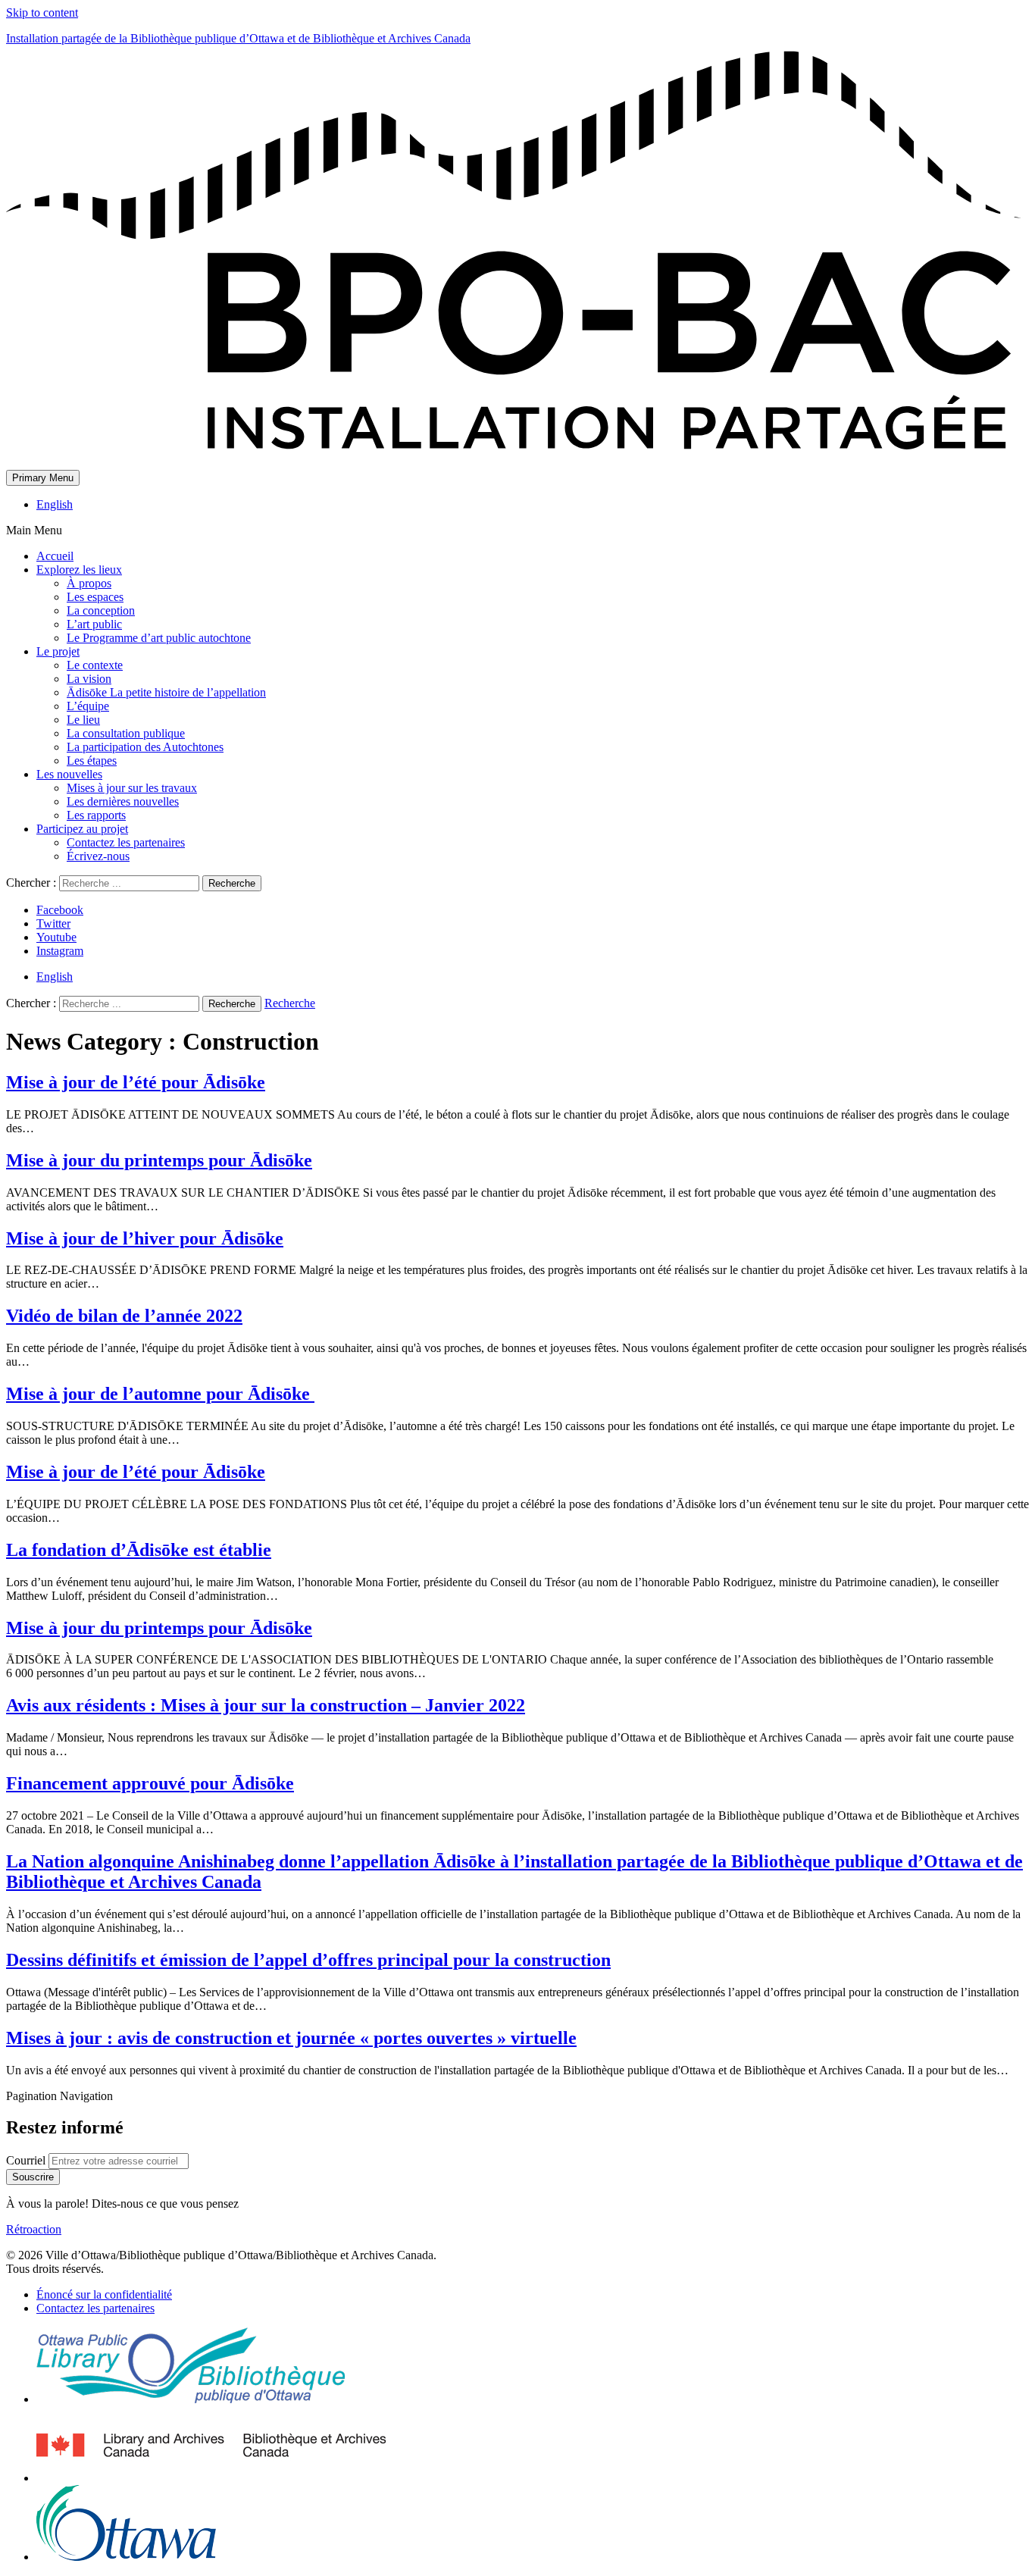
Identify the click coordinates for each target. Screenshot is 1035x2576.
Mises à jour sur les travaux (132, 788)
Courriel (27, 2160)
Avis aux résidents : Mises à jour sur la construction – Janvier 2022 (266, 1705)
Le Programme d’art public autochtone (159, 638)
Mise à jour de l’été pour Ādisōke (136, 1082)
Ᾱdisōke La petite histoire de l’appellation (166, 692)
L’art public (94, 624)
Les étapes (92, 761)
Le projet (58, 651)
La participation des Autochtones (145, 747)
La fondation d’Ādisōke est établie (139, 1550)
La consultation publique (126, 733)
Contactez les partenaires (126, 842)
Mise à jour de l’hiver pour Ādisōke (145, 1238)
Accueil (55, 556)
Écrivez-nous (98, 856)
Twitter (53, 923)
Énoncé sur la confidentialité (104, 2294)
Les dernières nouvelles (123, 801)
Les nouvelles (69, 774)
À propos (89, 583)
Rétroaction (34, 2229)
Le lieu (83, 720)
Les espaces (95, 597)
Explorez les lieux (79, 570)
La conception (101, 610)
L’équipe (88, 706)
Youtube (56, 937)
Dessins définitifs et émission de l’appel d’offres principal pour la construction (308, 1960)
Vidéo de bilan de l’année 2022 (124, 1316)
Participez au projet (82, 829)
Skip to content (42, 13)
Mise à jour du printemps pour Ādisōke (159, 1160)
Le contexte (95, 665)
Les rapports (96, 815)
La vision (89, 679)
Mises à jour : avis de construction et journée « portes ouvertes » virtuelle (291, 2038)
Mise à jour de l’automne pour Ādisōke (160, 1394)
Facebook (60, 910)
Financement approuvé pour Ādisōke (150, 1783)
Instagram (60, 951)
